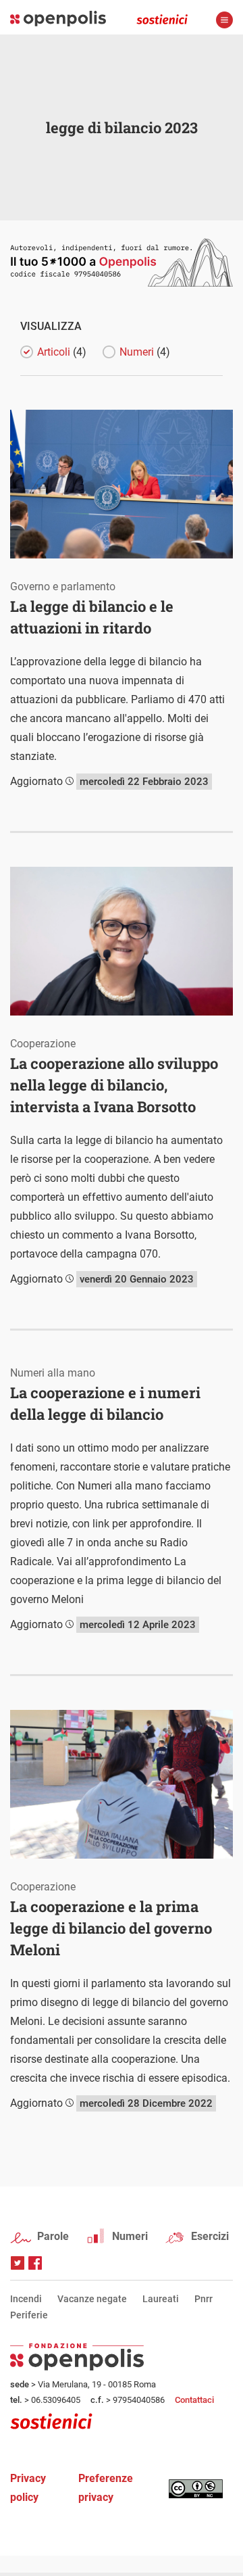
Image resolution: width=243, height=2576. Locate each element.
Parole (53, 2236)
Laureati (161, 2299)
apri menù (224, 20)
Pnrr (204, 2299)
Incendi (26, 2299)
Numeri (130, 2236)
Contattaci (194, 2400)
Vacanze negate (92, 2299)
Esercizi (210, 2236)
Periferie (29, 2315)
